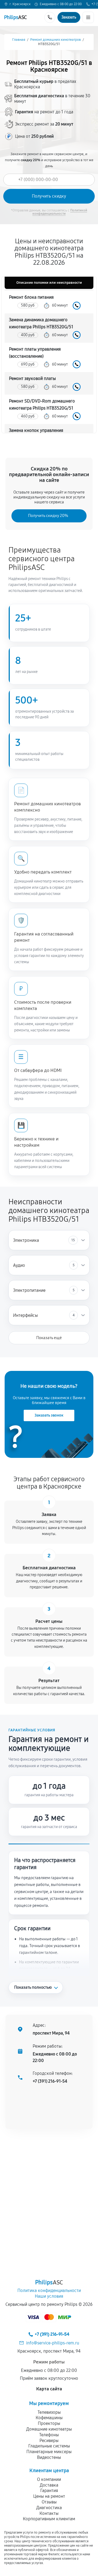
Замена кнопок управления (36, 430)
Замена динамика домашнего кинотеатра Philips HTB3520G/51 (41, 323)
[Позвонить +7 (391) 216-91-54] (50, 17)
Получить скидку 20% (48, 516)
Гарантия (49, 2491)
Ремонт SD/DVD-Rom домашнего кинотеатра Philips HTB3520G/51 (42, 405)
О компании (49, 2479)
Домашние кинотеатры (49, 2429)
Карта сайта (49, 2389)
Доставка (49, 2485)
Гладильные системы (49, 2446)
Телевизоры (49, 2412)
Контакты (49, 2513)
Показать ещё (49, 1338)
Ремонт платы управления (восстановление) (35, 353)
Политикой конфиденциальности (60, 212)
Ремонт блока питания (31, 297)
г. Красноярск (20, 4)
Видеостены (49, 2457)
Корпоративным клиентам (49, 2519)
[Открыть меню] (88, 17)
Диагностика (49, 2508)
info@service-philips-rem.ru (53, 2343)
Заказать (77, 306)
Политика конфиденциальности (49, 2290)
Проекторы (49, 2423)
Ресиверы (49, 2441)
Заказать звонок (49, 1415)
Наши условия (49, 2296)
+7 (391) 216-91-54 (50, 2081)
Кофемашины (49, 2418)
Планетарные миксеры (49, 2452)
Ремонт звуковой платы (32, 378)
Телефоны (49, 2435)
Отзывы (49, 2502)
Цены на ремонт (49, 2496)
